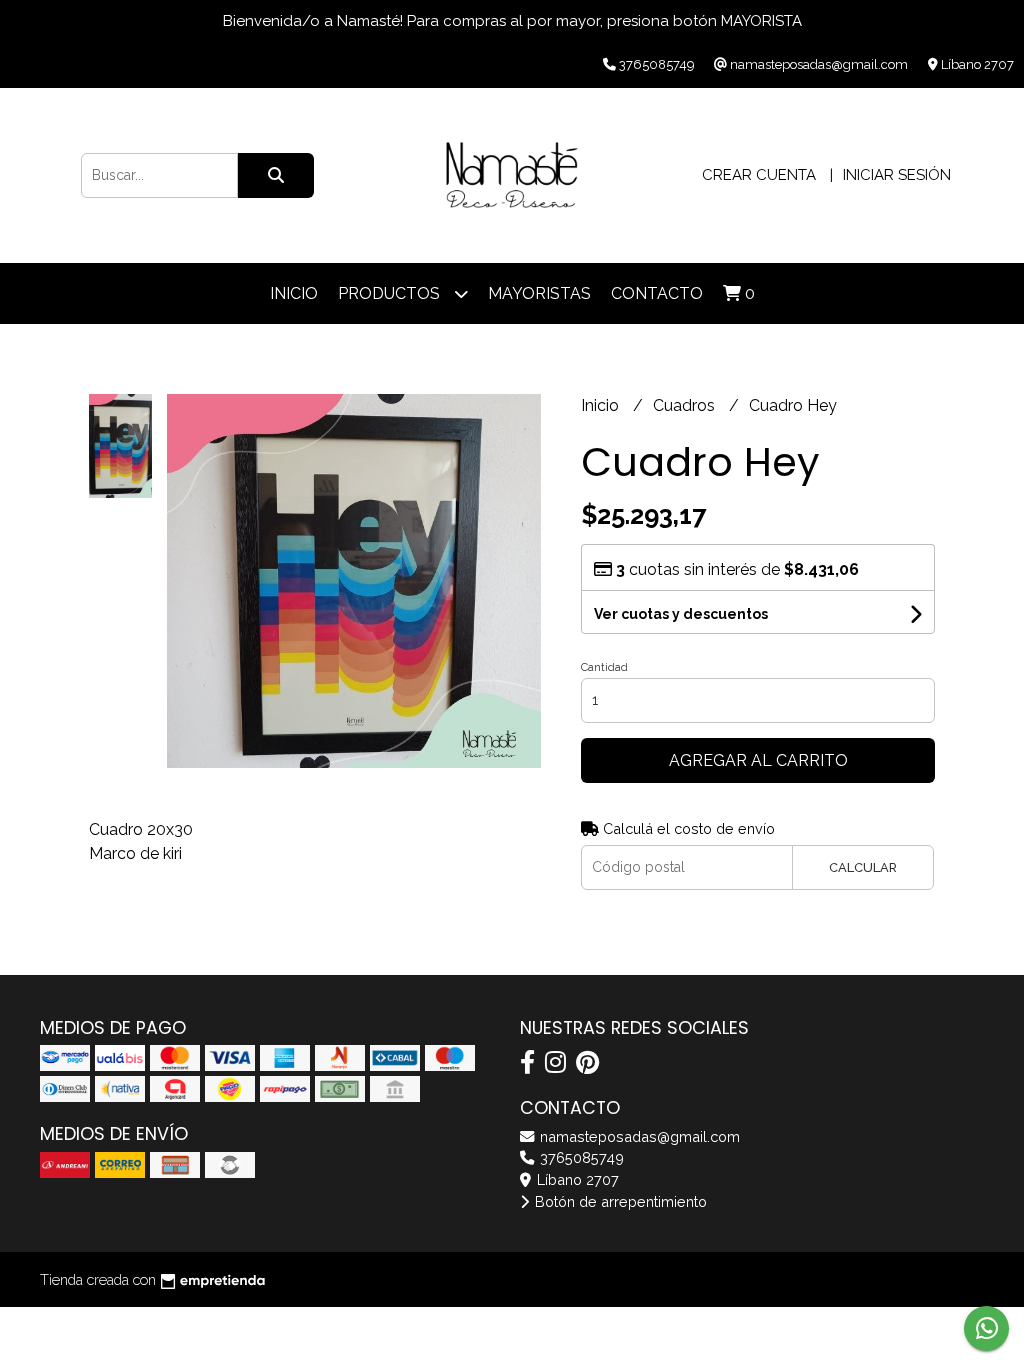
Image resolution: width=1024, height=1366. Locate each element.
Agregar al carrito (758, 760)
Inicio (294, 293)
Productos (391, 293)
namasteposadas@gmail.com (638, 1136)
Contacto (657, 293)
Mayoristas (539, 293)
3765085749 (580, 1157)
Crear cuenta (759, 175)
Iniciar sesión (897, 175)
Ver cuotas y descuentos (681, 614)
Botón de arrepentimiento (619, 1201)
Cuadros (686, 405)
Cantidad (604, 667)
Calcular (863, 867)
